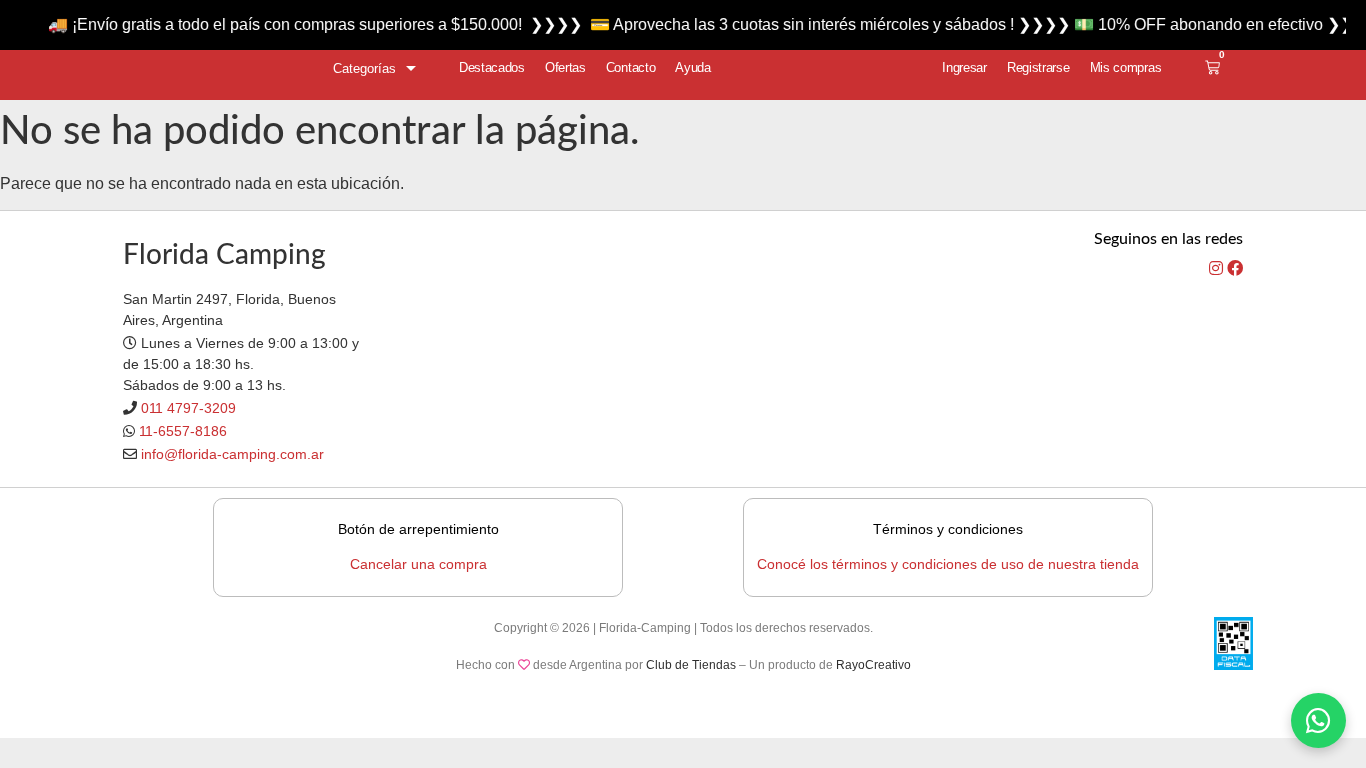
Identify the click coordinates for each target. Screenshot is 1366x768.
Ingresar (964, 67)
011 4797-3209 (188, 408)
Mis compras (1126, 67)
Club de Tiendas (691, 665)
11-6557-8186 (183, 431)
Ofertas (565, 67)
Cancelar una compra (418, 564)
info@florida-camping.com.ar (232, 454)
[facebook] (1235, 268)
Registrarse (1038, 67)
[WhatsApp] (1318, 720)
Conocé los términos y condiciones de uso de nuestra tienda (948, 564)
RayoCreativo (873, 665)
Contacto (631, 67)
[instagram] (1218, 268)
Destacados (492, 67)
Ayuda (693, 67)
